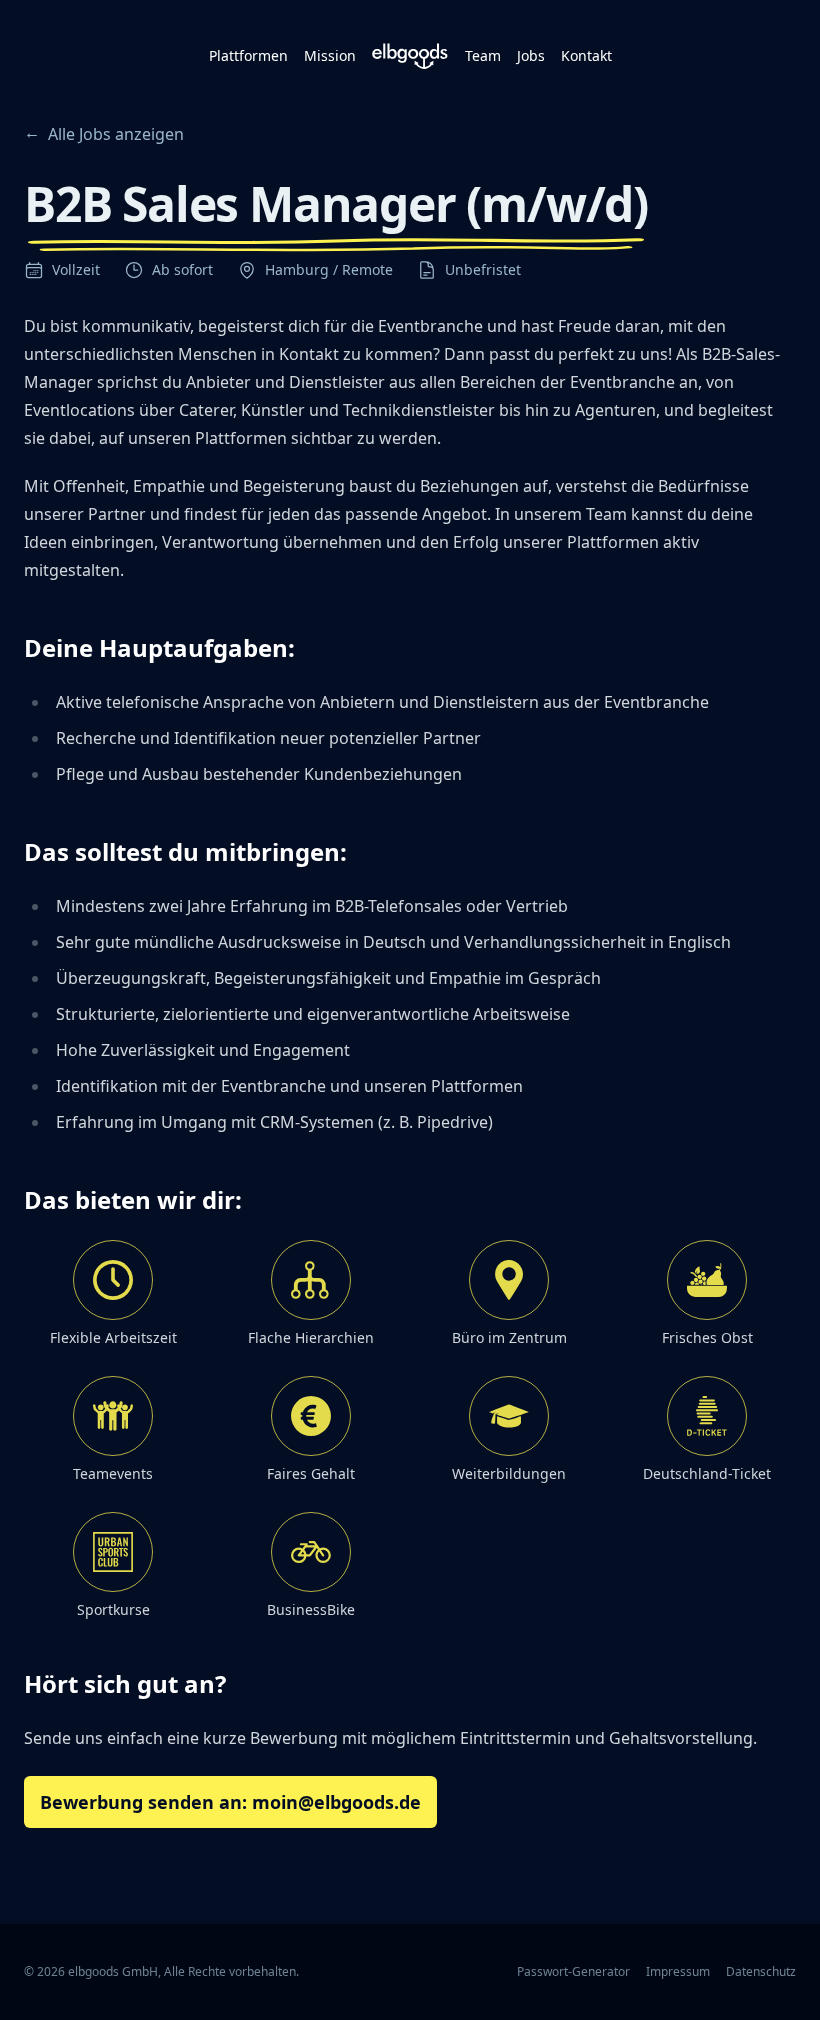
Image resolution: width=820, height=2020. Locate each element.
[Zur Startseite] (410, 56)
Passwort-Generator (573, 1972)
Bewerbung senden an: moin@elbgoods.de (230, 1802)
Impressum (678, 1972)
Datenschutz (761, 1972)
